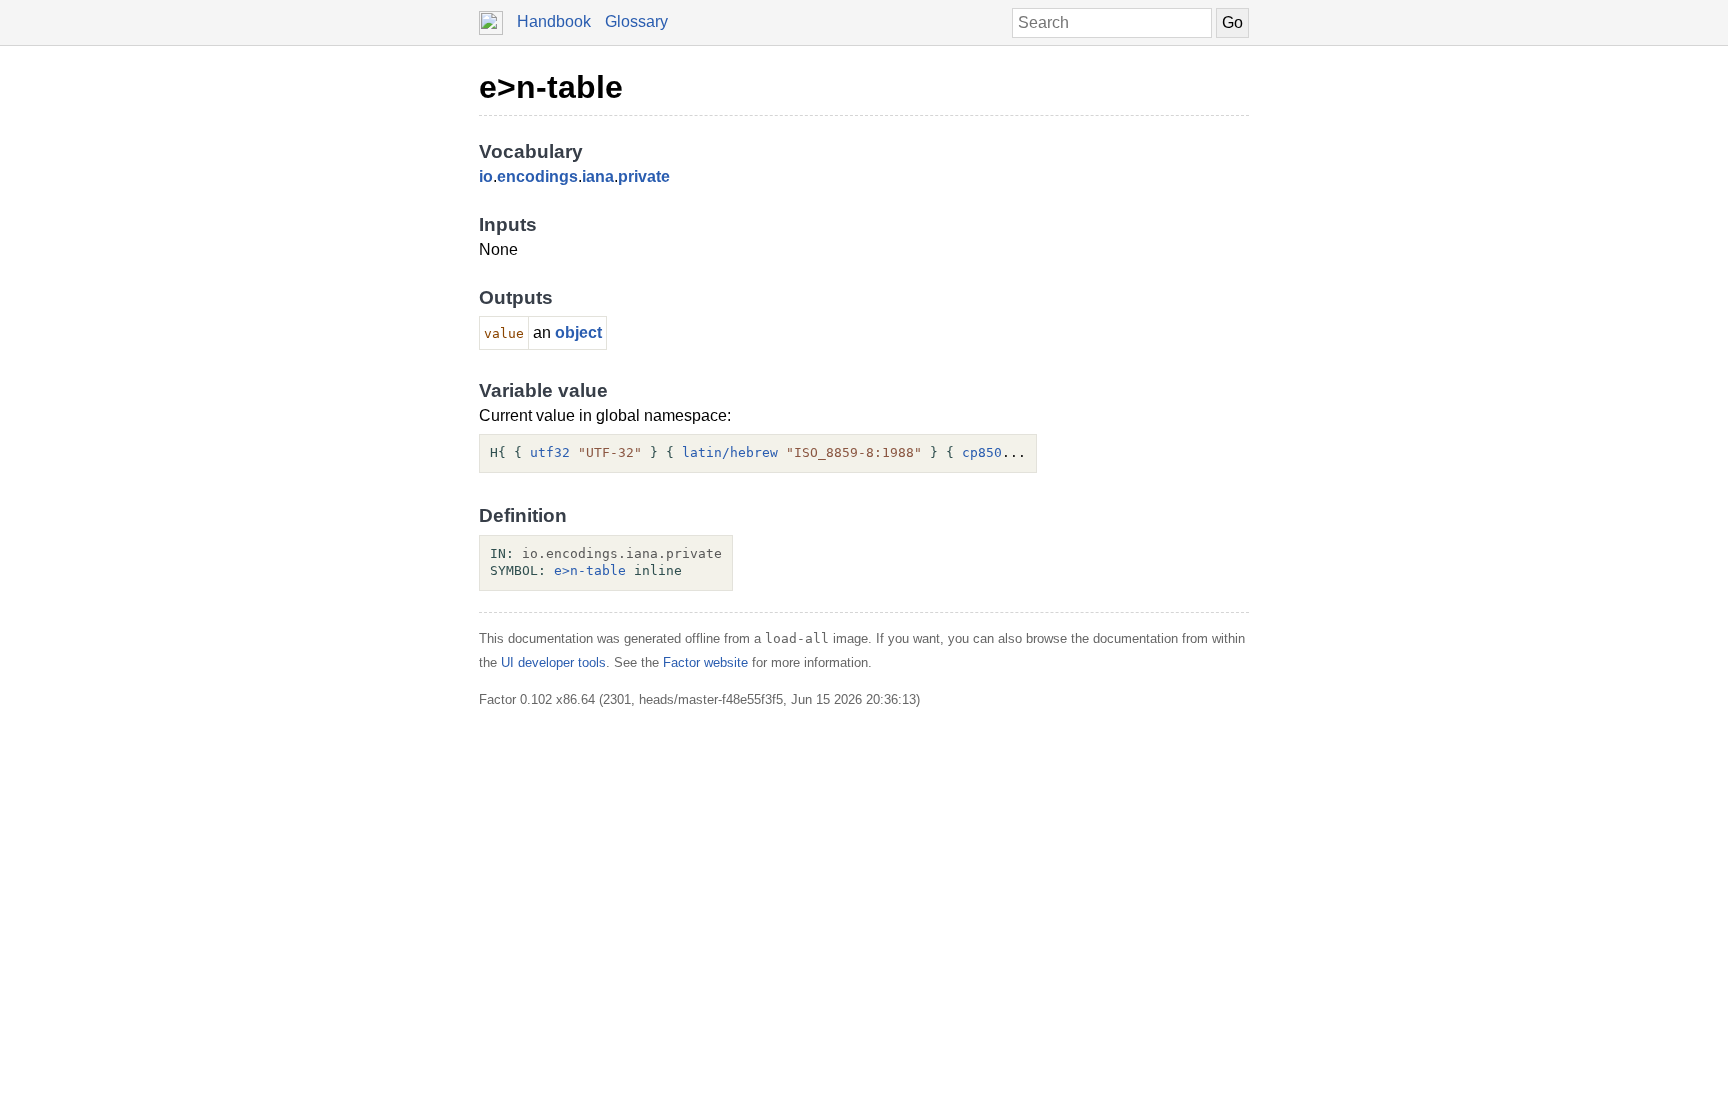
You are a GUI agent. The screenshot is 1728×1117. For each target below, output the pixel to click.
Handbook (554, 21)
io (486, 176)
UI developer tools (553, 662)
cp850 (982, 452)
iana (598, 176)
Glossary (636, 21)
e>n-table (551, 87)
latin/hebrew (730, 452)
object (578, 332)
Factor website (705, 662)
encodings (537, 176)
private (644, 176)
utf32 (550, 452)
